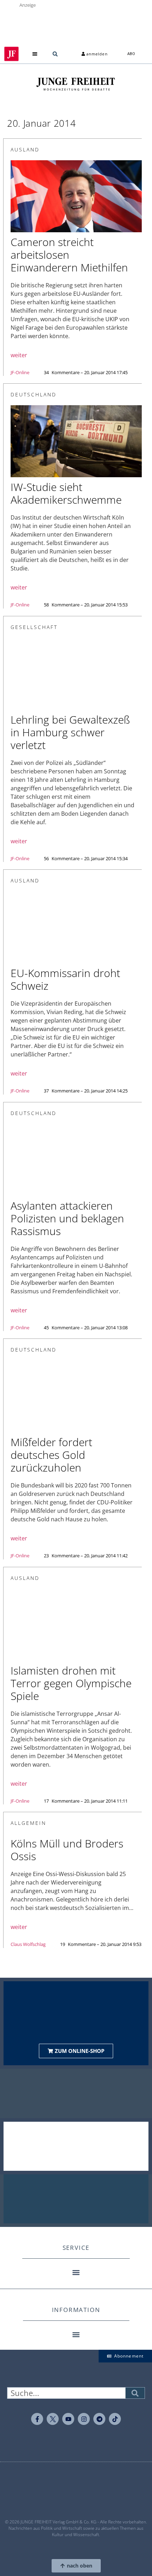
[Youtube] (68, 2419)
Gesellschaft (34, 627)
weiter (19, 355)
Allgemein (28, 1823)
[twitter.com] (53, 2419)
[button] (35, 54)
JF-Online (20, 372)
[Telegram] (99, 2419)
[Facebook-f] (37, 2419)
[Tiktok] (115, 2419)
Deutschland (34, 394)
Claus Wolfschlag (28, 1944)
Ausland (25, 149)
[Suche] (135, 2393)
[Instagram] (84, 2419)
